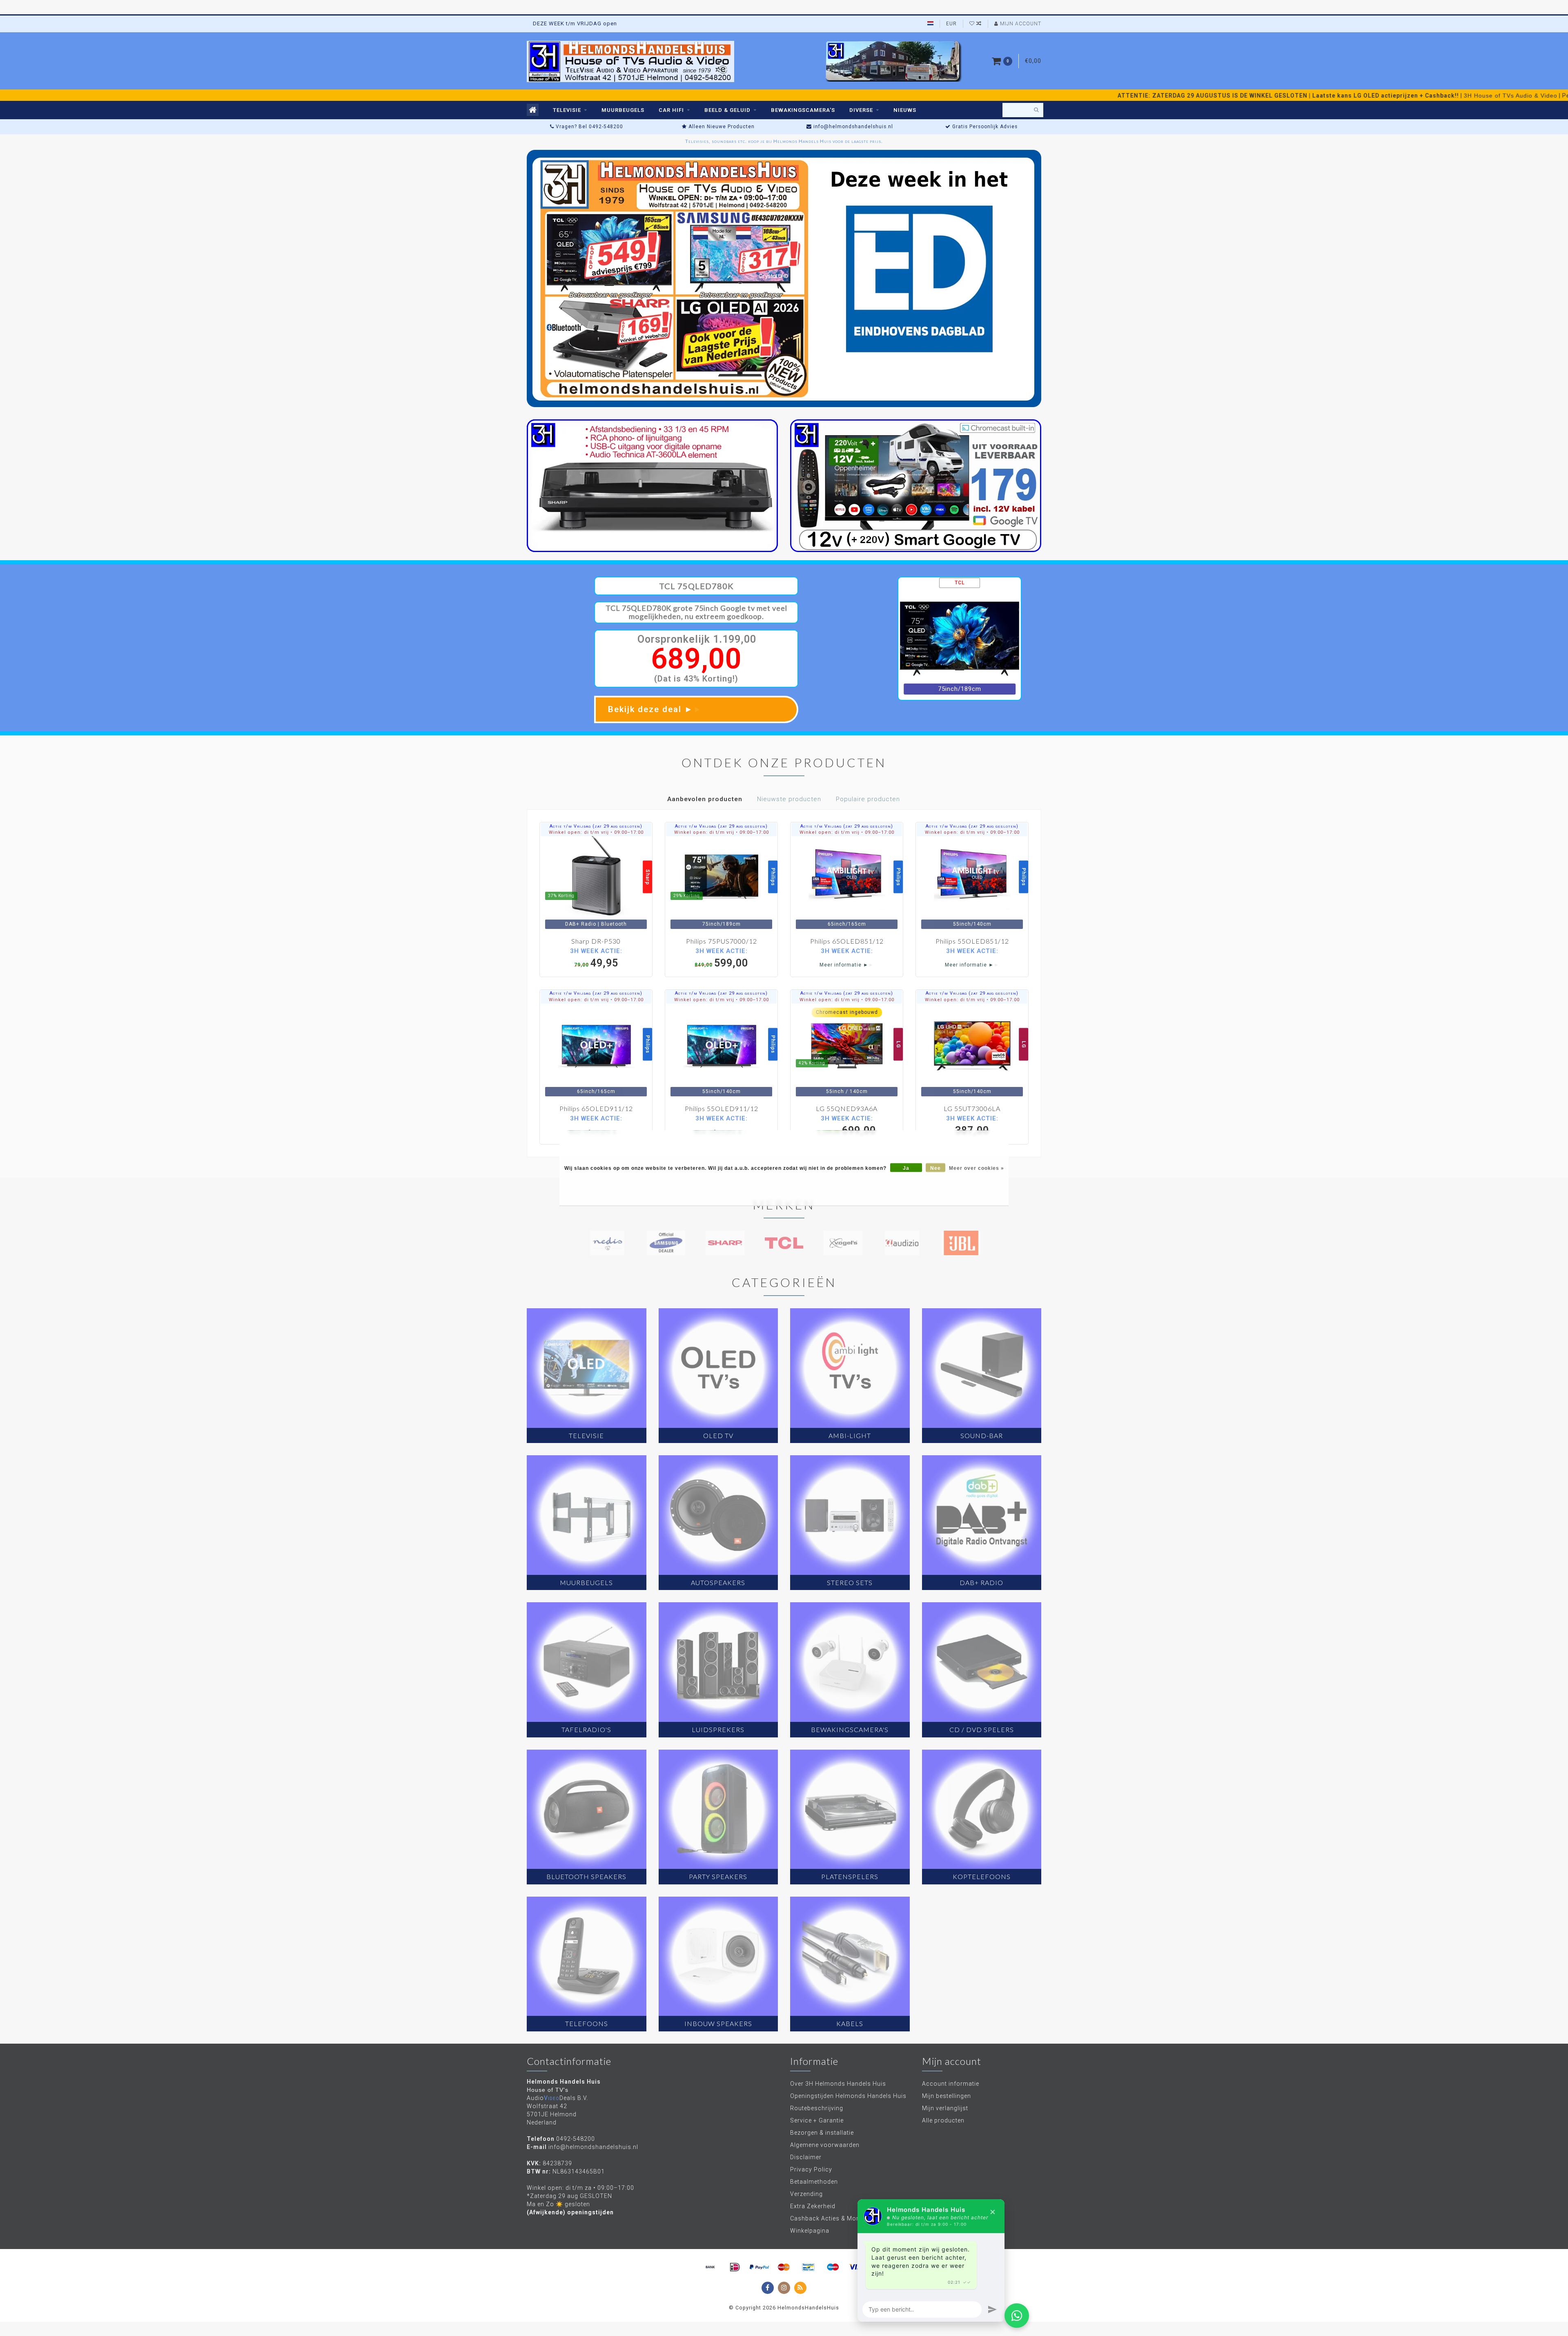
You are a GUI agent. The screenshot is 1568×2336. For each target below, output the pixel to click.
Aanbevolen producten (705, 799)
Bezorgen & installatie (822, 2133)
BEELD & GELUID (727, 110)
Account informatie (951, 2084)
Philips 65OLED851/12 (847, 941)
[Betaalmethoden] (710, 2267)
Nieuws (905, 110)
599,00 (721, 958)
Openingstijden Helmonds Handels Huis (848, 2096)
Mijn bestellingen (947, 2096)
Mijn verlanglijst (945, 2108)
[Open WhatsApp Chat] (1017, 2316)
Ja (906, 1168)
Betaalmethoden (814, 2182)
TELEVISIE (567, 110)
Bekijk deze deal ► (655, 709)
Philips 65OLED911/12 (596, 1108)
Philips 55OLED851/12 (972, 941)
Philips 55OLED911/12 (722, 1108)
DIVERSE (861, 110)
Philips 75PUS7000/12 (722, 941)
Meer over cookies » (977, 1168)
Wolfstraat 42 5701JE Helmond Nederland (552, 2114)
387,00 (972, 1125)
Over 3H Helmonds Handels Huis (838, 2084)
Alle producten (943, 2120)
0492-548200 (576, 2139)
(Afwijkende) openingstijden (570, 2212)
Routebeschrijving (817, 2108)
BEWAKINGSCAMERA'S (803, 110)
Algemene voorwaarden (825, 2145)
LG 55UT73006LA (972, 1108)
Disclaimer (806, 2157)
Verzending (806, 2194)
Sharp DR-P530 (596, 941)
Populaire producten (868, 799)
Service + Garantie (817, 2120)
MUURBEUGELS (623, 110)
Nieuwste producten (789, 799)
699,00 (847, 1125)
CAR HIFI (671, 110)
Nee (935, 1168)
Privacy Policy (811, 2169)
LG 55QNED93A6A (847, 1108)
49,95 (596, 958)
